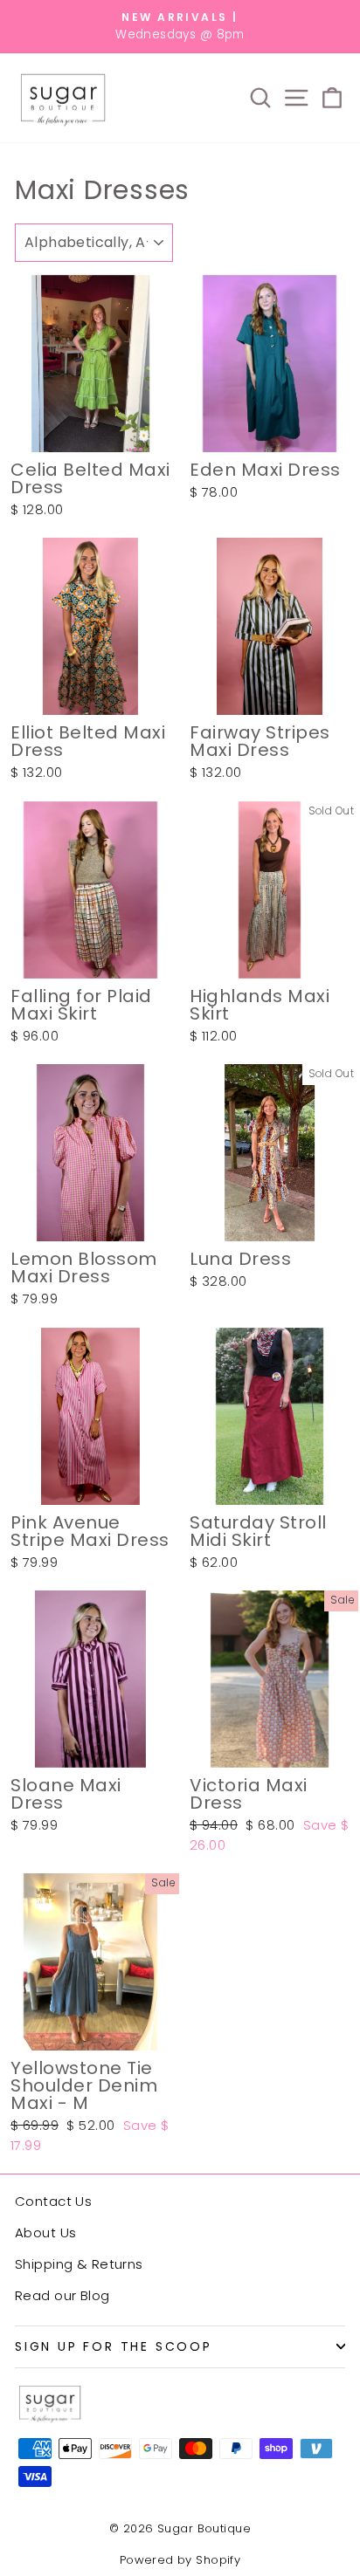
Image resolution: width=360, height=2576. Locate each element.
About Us (45, 2233)
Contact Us (53, 2201)
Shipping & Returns (79, 2264)
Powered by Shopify (180, 2560)
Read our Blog (62, 2295)
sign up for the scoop (114, 2346)
